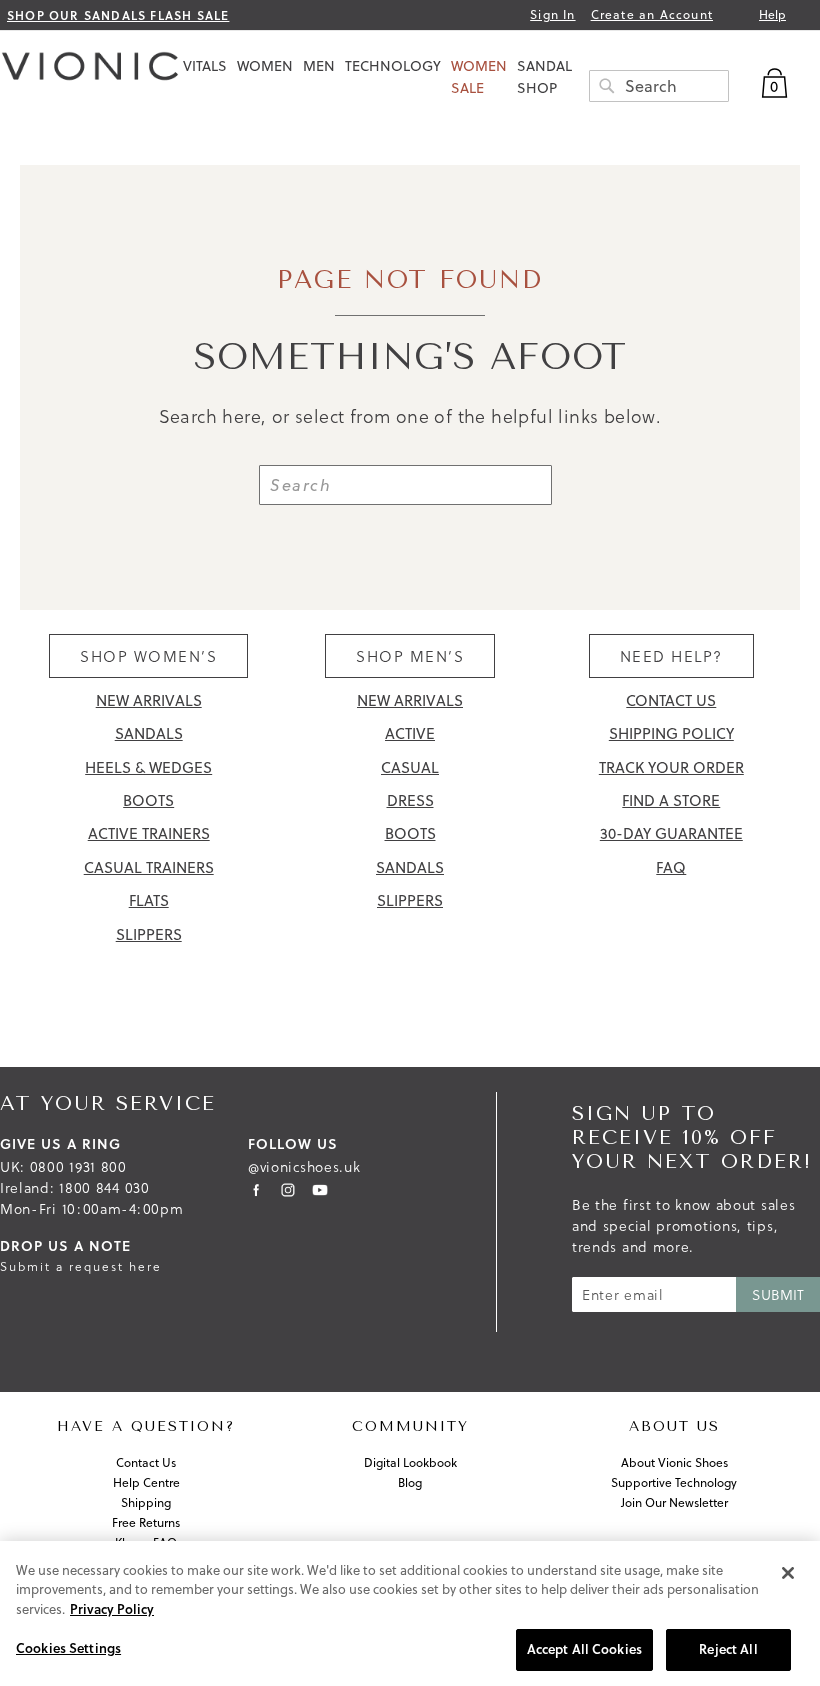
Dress (410, 800)
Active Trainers (149, 833)
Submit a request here (81, 1266)
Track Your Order (671, 767)
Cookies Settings (68, 1648)
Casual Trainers (149, 867)
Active (410, 733)
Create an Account (652, 15)
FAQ (671, 867)
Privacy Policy (112, 1609)
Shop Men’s (410, 656)
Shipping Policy (671, 733)
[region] (410, 1613)
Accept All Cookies (584, 1649)
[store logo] (90, 71)
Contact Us (671, 700)
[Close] (788, 1573)
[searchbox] (659, 86)
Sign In (552, 15)
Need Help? (671, 656)
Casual (410, 767)
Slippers (149, 934)
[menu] (500, 77)
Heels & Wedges (148, 767)
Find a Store (671, 800)
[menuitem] (205, 66)
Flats (149, 900)
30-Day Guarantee (671, 833)
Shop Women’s (148, 656)
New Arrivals (149, 700)
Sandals (149, 733)
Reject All (728, 1649)
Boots (148, 800)
